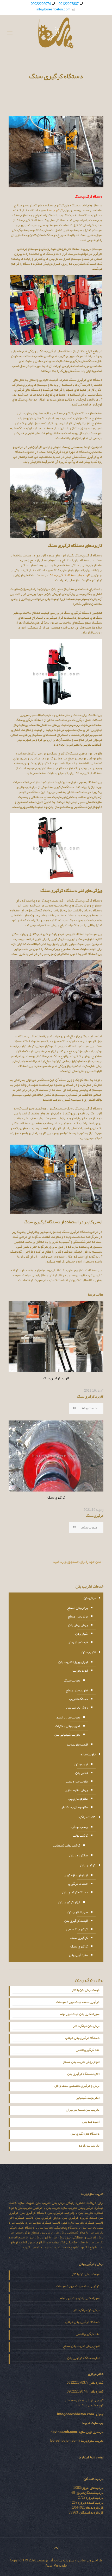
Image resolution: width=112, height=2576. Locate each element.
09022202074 (41, 4)
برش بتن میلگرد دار (86, 2026)
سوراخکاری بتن (78, 1912)
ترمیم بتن (81, 1764)
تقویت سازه (88, 1754)
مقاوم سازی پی (78, 1799)
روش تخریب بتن (77, 1708)
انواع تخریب (80, 1671)
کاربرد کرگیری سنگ (90, 1397)
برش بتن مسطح (77, 1608)
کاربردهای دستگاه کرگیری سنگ (70, 575)
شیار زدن (82, 1634)
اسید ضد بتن (91, 2122)
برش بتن (90, 1598)
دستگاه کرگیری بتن (75, 1892)
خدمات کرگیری (78, 1884)
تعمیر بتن (82, 1773)
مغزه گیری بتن (78, 1955)
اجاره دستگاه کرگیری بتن (83, 2074)
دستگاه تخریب (78, 1699)
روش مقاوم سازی (76, 1790)
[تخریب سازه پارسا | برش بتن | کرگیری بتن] (56, 33)
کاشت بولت (80, 1836)
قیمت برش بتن (78, 1642)
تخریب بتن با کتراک (67, 1726)
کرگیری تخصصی (77, 1929)
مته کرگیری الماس (88, 2050)
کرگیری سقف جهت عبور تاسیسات (78, 2002)
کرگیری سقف (79, 1938)
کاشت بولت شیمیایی (67, 1845)
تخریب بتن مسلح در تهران (83, 2110)
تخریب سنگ (72, 1680)
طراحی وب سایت (90, 2560)
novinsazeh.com (64, 2432)
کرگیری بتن (88, 1865)
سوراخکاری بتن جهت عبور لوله (80, 2014)
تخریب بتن (89, 1652)
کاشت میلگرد (87, 1817)
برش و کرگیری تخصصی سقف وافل (77, 2086)
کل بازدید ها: (94, 2508)
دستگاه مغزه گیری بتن (85, 2134)
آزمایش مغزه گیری (76, 1875)
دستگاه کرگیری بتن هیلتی (82, 2038)
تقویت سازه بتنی (77, 1781)
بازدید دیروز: (94, 2498)
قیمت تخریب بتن (77, 1744)
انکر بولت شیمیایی (88, 2098)
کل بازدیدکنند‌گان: (91, 2512)
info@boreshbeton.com (53, 9)
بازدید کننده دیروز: (90, 2503)
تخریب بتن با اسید (68, 1717)
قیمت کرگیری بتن (76, 1921)
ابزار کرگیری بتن (69, 1902)
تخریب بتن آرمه (89, 2146)
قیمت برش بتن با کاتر (86, 1990)
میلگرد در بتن (79, 1855)
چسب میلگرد (79, 1827)
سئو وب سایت (64, 2560)
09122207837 (69, 4)
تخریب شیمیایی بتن (67, 1735)
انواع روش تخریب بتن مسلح (81, 2062)
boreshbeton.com (64, 2441)
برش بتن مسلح (78, 1616)
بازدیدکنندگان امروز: (89, 2493)
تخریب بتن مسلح (77, 1690)
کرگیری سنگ (54, 210)
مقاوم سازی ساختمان (74, 1807)
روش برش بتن (78, 1625)
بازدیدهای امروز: (92, 2488)
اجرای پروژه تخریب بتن (73, 1662)
